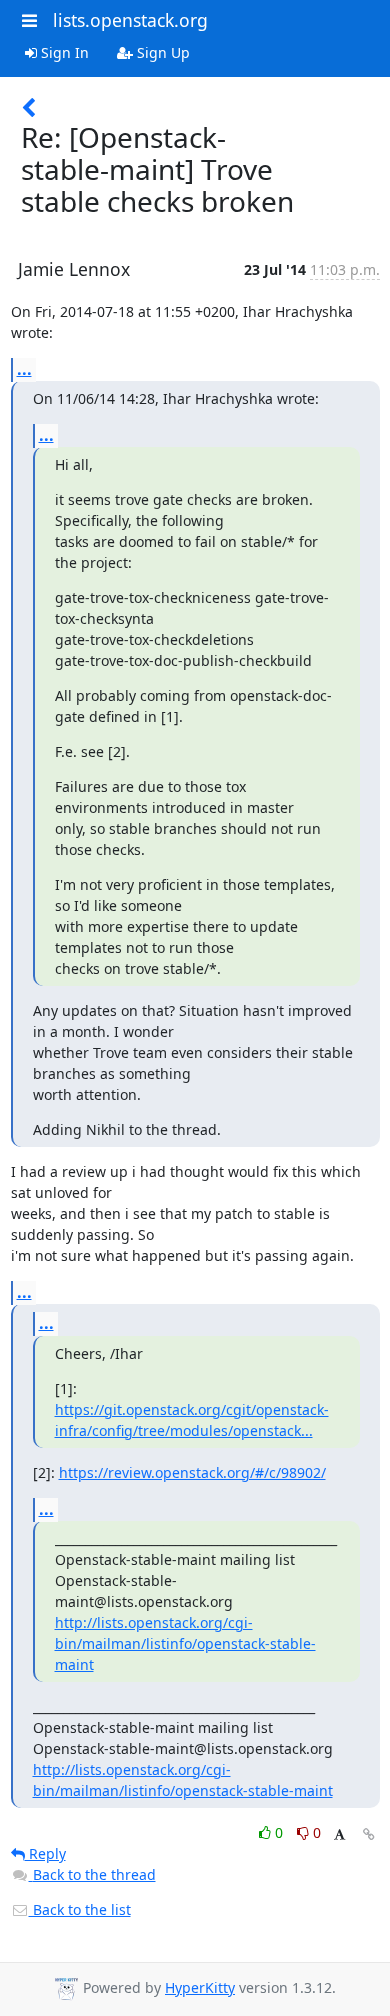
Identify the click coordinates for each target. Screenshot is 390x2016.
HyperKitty (200, 1987)
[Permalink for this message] (369, 1834)
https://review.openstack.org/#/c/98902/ (192, 1472)
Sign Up (161, 52)
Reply (45, 1853)
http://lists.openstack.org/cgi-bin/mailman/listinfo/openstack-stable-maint (185, 1643)
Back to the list (80, 1909)
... (24, 369)
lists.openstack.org (130, 20)
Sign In (63, 52)
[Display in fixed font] (339, 1835)
